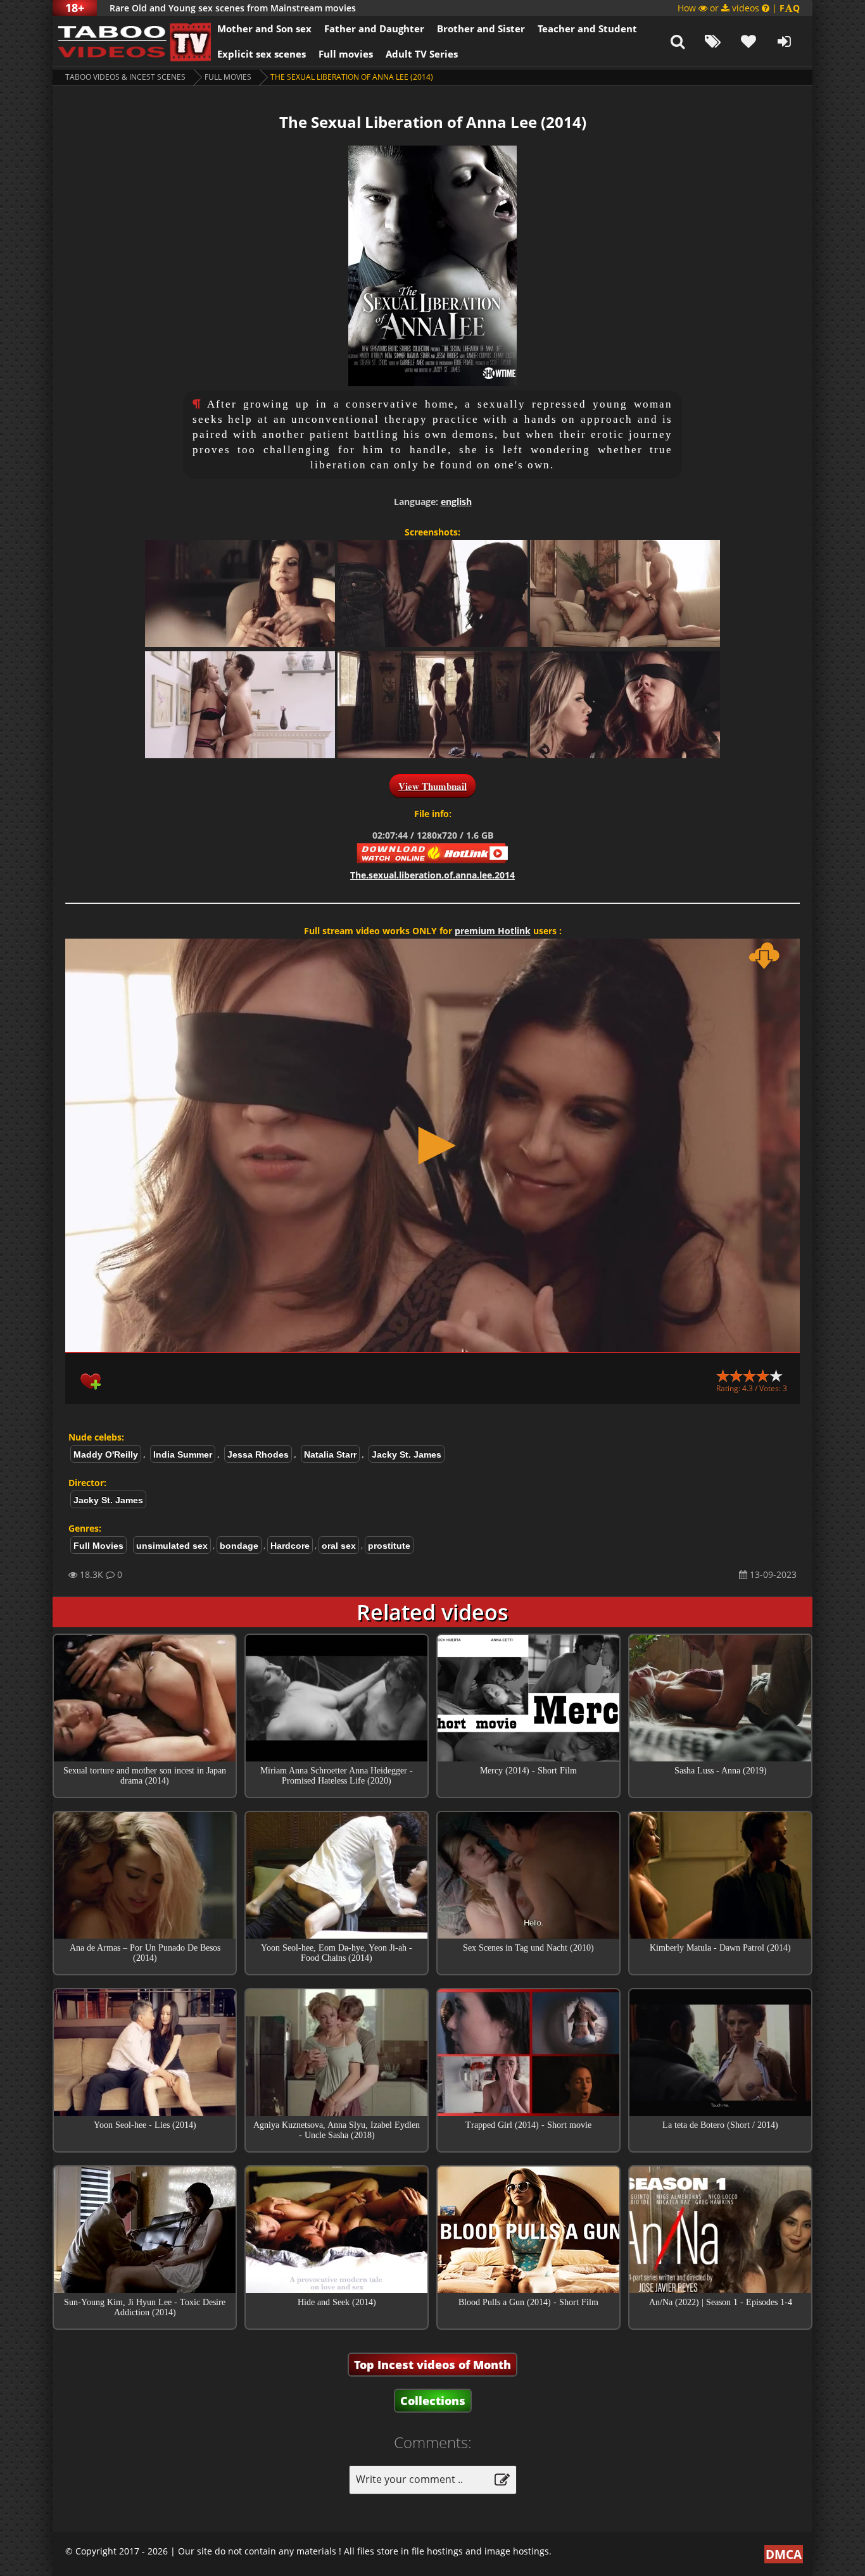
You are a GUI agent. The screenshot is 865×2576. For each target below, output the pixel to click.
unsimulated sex (172, 1546)
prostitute (389, 1546)
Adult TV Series (422, 54)
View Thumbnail (432, 786)
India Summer (183, 1454)
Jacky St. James (407, 1454)
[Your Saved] (748, 41)
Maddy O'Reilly (106, 1454)
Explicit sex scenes (262, 54)
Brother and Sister (481, 28)
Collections (433, 2401)
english (456, 502)
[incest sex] (132, 41)
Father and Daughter (374, 28)
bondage (239, 1546)
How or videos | (739, 8)
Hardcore (290, 1546)
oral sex (339, 1546)
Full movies (346, 54)
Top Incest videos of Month (432, 2365)
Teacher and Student (587, 28)
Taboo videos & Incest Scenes (125, 77)
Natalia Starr (330, 1454)
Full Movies (228, 77)
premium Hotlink (493, 931)
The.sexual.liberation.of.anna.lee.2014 (432, 875)
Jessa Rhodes (258, 1454)
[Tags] (713, 41)
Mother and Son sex (264, 28)
